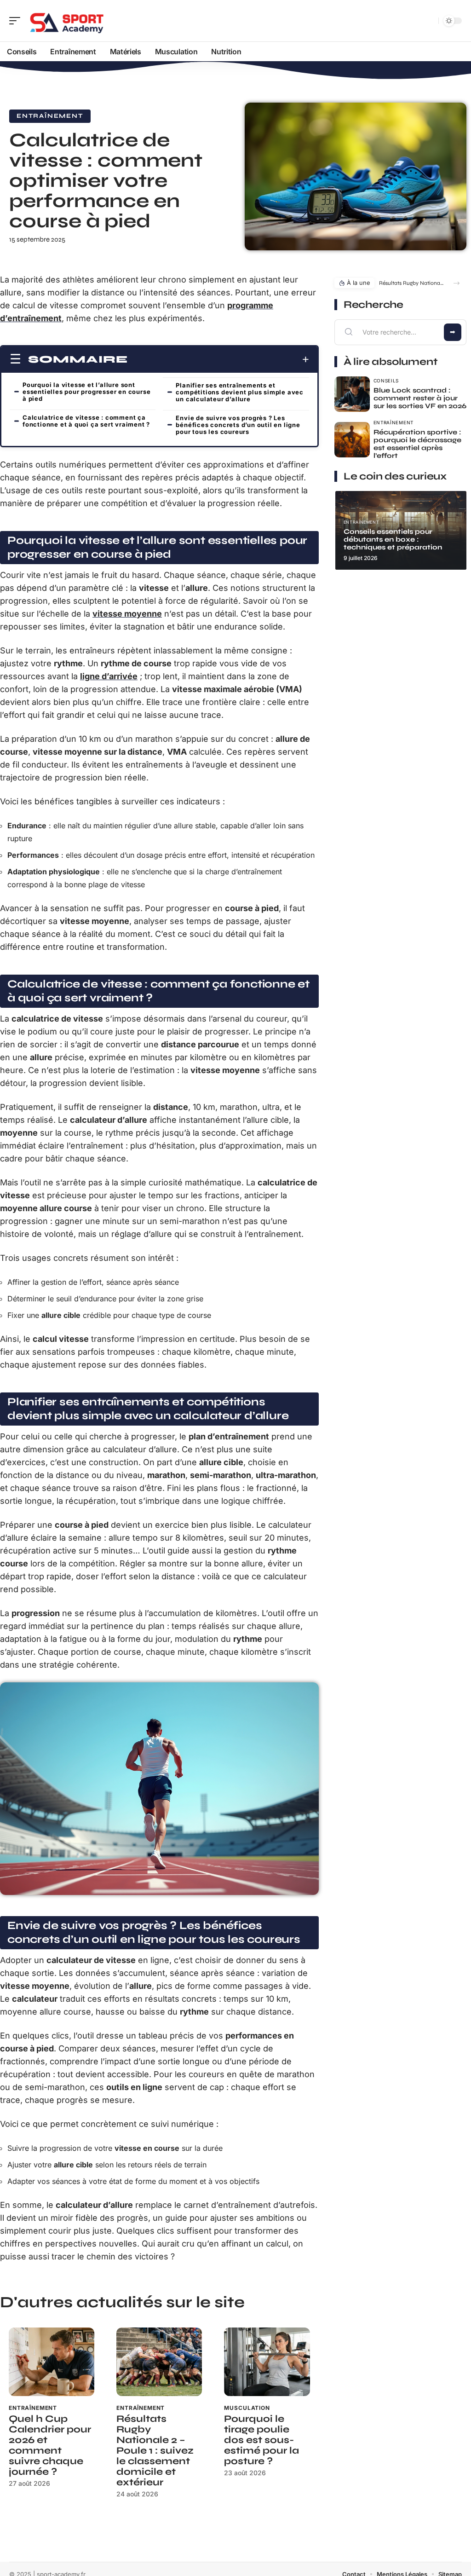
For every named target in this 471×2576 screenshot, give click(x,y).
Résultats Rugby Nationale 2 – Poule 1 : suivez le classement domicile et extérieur (155, 2451)
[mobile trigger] (17, 21)
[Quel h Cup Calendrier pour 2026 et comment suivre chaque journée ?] (52, 2362)
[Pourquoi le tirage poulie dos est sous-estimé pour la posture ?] (267, 2362)
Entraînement (50, 116)
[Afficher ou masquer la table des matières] (218, 359)
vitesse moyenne (127, 614)
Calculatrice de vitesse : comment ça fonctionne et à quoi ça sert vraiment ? (86, 421)
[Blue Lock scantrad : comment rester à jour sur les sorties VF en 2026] (352, 394)
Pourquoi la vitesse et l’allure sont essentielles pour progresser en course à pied (86, 392)
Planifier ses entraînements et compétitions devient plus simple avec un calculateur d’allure (240, 392)
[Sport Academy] (66, 21)
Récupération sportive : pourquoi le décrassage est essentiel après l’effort (417, 444)
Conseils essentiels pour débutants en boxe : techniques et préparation (393, 539)
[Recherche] (430, 21)
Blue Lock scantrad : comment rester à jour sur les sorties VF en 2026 (420, 398)
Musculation (247, 2408)
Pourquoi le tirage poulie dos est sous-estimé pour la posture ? (261, 2440)
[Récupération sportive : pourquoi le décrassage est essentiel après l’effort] (352, 440)
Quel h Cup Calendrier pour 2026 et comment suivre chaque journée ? (50, 2445)
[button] (457, 283)
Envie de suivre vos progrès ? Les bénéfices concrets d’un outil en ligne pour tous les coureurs (238, 425)
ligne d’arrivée (109, 676)
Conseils (386, 381)
